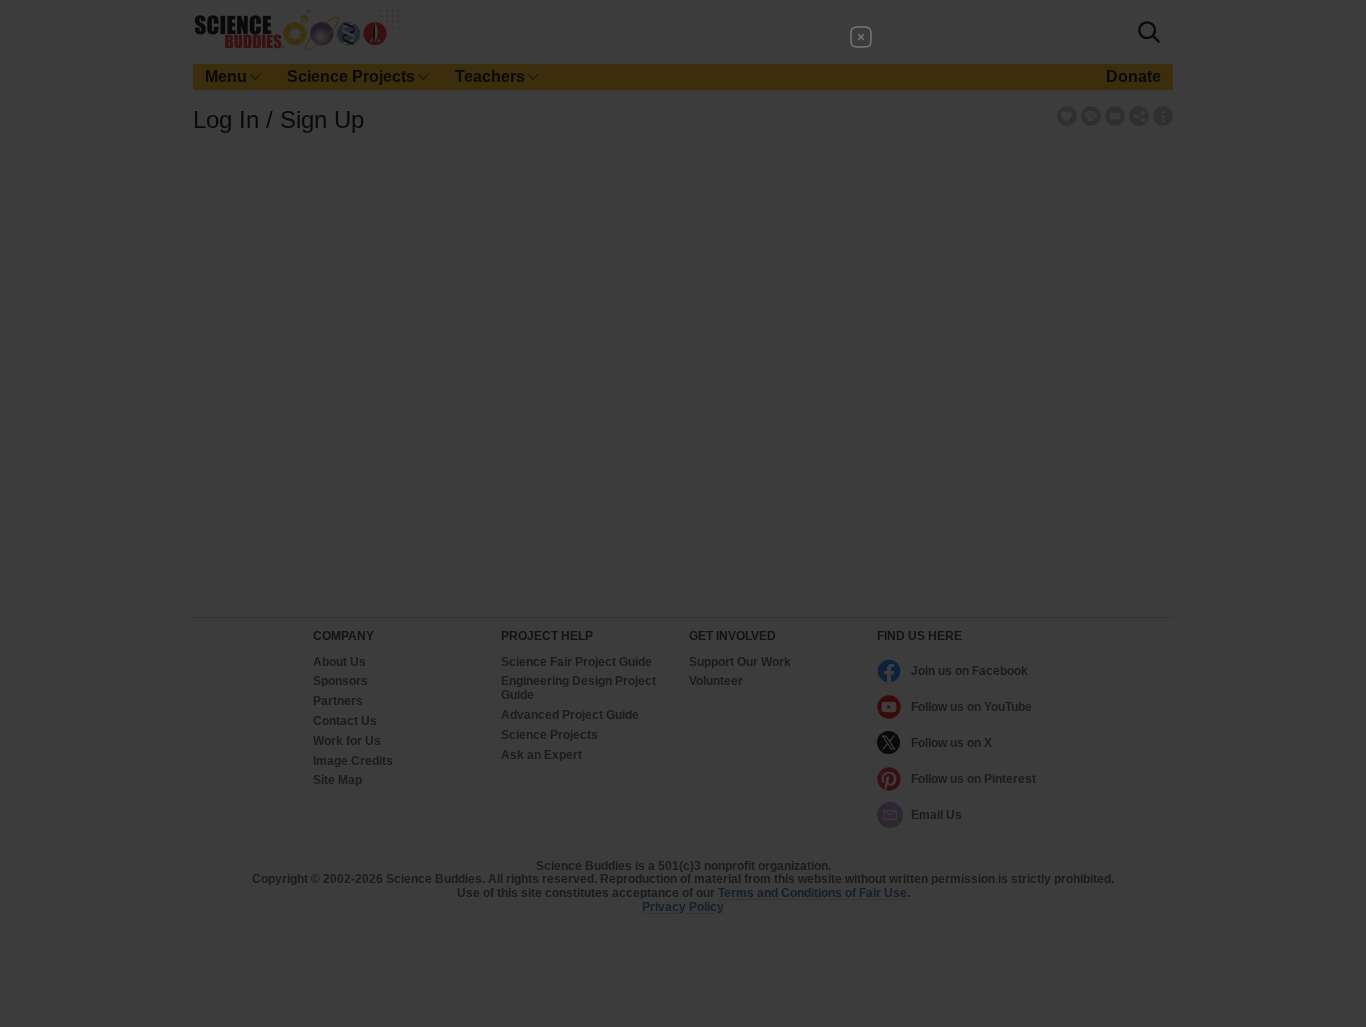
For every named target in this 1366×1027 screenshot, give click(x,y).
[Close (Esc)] (861, 37)
